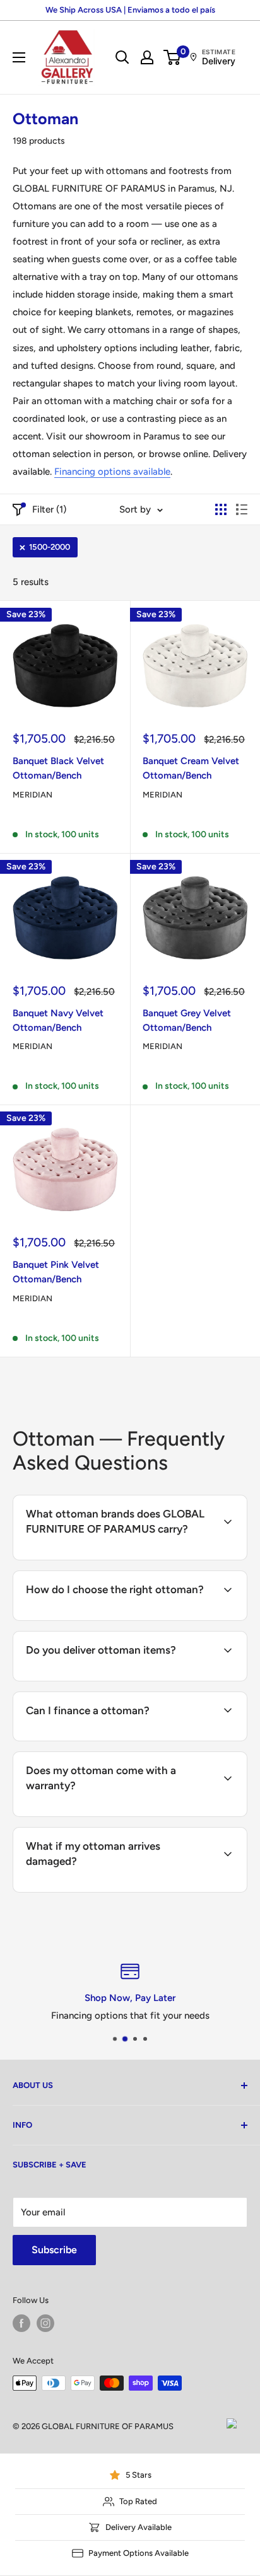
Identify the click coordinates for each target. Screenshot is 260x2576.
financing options (123, 1739)
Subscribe (54, 2250)
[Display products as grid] (221, 509)
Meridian (32, 795)
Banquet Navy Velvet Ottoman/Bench (58, 1020)
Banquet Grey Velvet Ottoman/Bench (187, 1020)
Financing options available (112, 472)
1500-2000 (50, 547)
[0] (173, 57)
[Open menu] (19, 57)
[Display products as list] (242, 509)
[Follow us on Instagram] (45, 2323)
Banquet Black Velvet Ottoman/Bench (58, 768)
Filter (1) (49, 509)
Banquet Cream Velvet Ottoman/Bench (191, 768)
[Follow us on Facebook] (21, 2323)
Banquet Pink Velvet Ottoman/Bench (56, 1272)
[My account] (147, 57)
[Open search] (122, 57)
